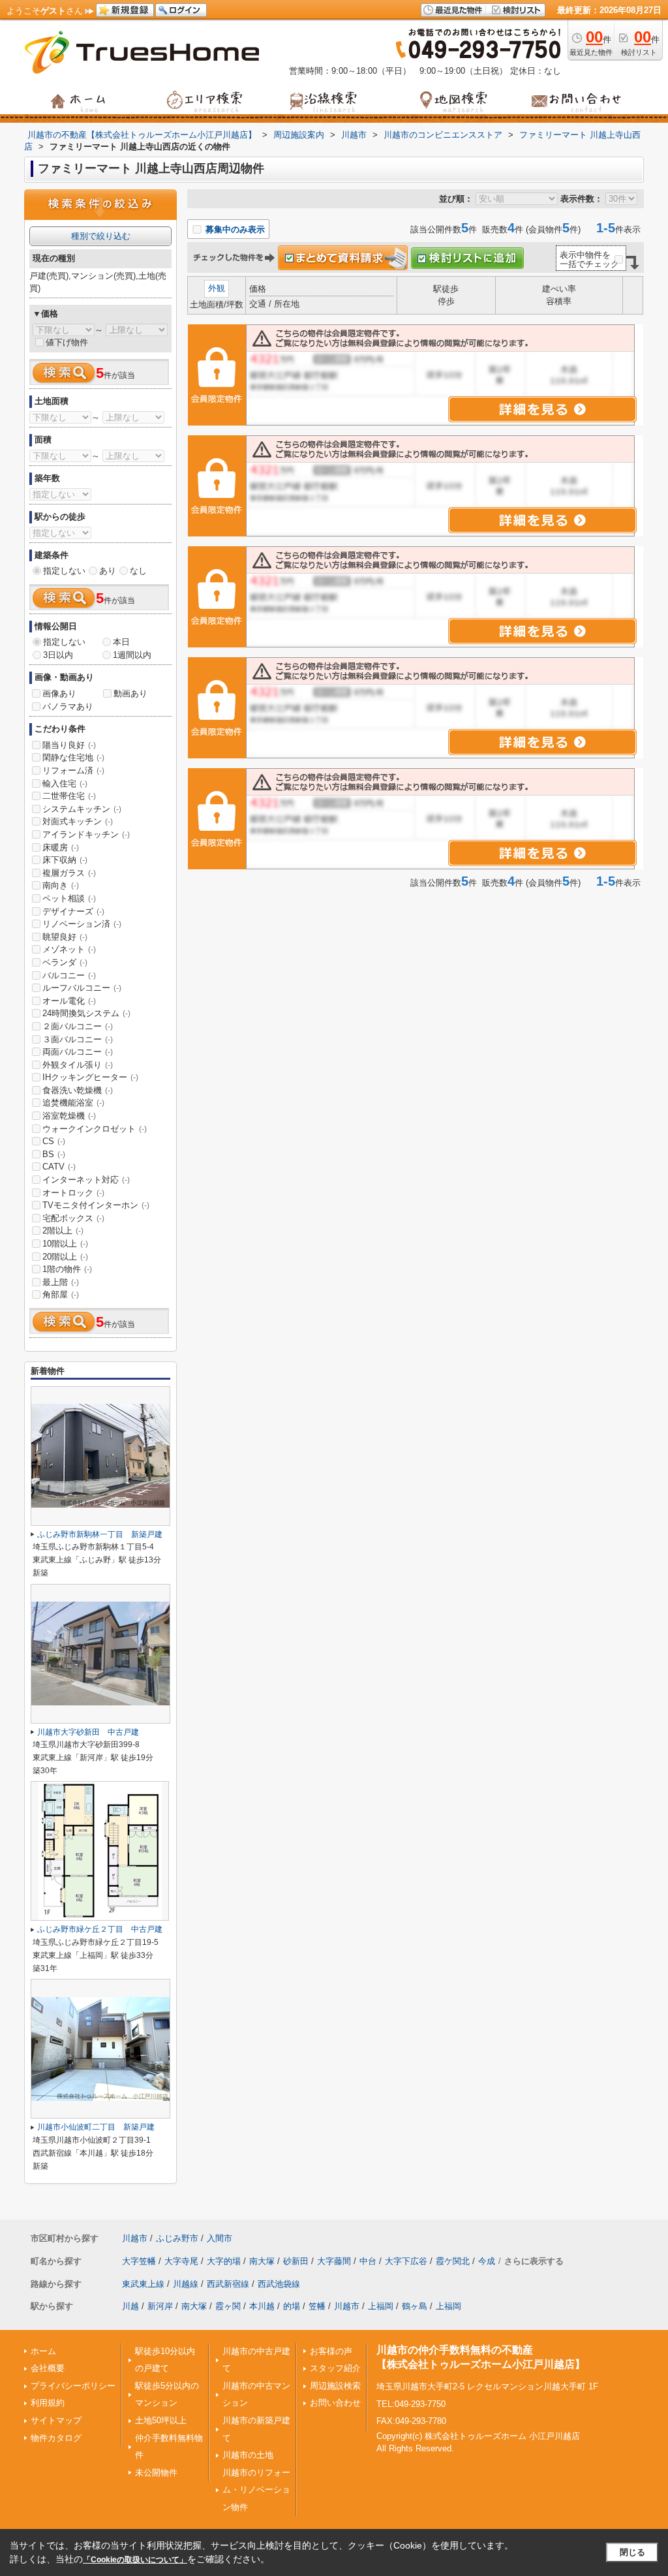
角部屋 (61, 1295)
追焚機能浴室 (73, 1103)
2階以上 (63, 1231)
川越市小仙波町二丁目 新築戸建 (96, 2127)
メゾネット (69, 949)
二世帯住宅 (69, 796)
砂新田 (296, 2261)
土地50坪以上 (161, 2420)
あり (108, 571)
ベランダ (65, 962)
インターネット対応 (86, 1180)
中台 (368, 2261)
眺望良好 (65, 937)
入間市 (220, 2238)
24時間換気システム (86, 1013)
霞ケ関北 (453, 2261)
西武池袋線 (279, 2284)
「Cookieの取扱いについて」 (135, 2560)
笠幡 (317, 2306)
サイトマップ (56, 2420)
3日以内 (58, 655)
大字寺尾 (181, 2261)
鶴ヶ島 (415, 2306)
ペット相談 (69, 898)
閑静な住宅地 (73, 757)
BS (54, 1154)
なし (138, 571)
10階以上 (65, 1244)
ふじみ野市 (177, 2238)
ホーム (43, 2351)
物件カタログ (56, 2438)
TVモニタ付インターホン (96, 1205)
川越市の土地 (248, 2455)
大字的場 (224, 2261)
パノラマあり (68, 706)
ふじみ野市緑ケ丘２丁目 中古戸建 (100, 1929)
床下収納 (65, 860)
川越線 (186, 2284)
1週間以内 (132, 655)
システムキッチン (82, 809)
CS (54, 1141)
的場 (292, 2306)
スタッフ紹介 (335, 2368)
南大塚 (262, 2261)
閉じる (632, 2552)
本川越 (262, 2306)
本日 (121, 642)
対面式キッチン (78, 821)
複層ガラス (69, 873)
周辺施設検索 (335, 2386)
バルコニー (69, 975)
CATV (59, 1167)
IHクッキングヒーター (90, 1077)
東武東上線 (143, 2284)
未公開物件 (156, 2473)
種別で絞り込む (101, 236)
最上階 (61, 1282)
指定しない (64, 571)
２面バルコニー (78, 1026)
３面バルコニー (78, 1039)
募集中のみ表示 (234, 229)
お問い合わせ (335, 2403)
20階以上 (65, 1257)
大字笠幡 (139, 2261)
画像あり (59, 693)
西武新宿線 (228, 2284)
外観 (217, 288)
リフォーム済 (73, 770)
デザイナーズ (73, 911)
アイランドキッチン (86, 834)
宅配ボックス (73, 1218)
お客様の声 (331, 2351)
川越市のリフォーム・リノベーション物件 (256, 2490)
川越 (130, 2306)
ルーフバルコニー (82, 988)
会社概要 (48, 2368)
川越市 (135, 2238)
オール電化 (69, 1001)
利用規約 (48, 2403)
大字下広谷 (406, 2261)
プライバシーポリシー (73, 2386)
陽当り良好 (69, 745)
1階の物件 (67, 1269)
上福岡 (381, 2306)
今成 (487, 2261)
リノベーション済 (82, 924)
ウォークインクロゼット (95, 1129)
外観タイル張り (78, 1065)
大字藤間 (334, 2261)
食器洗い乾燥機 (78, 1090)
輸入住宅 (65, 784)
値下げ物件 (67, 342)
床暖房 (61, 847)
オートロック (73, 1193)
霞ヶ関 (228, 2306)
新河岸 (160, 2306)
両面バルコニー (78, 1052)
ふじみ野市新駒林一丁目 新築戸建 (100, 1534)
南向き (61, 885)
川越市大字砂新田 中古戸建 (88, 1732)
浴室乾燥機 (69, 1116)
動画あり (130, 693)
